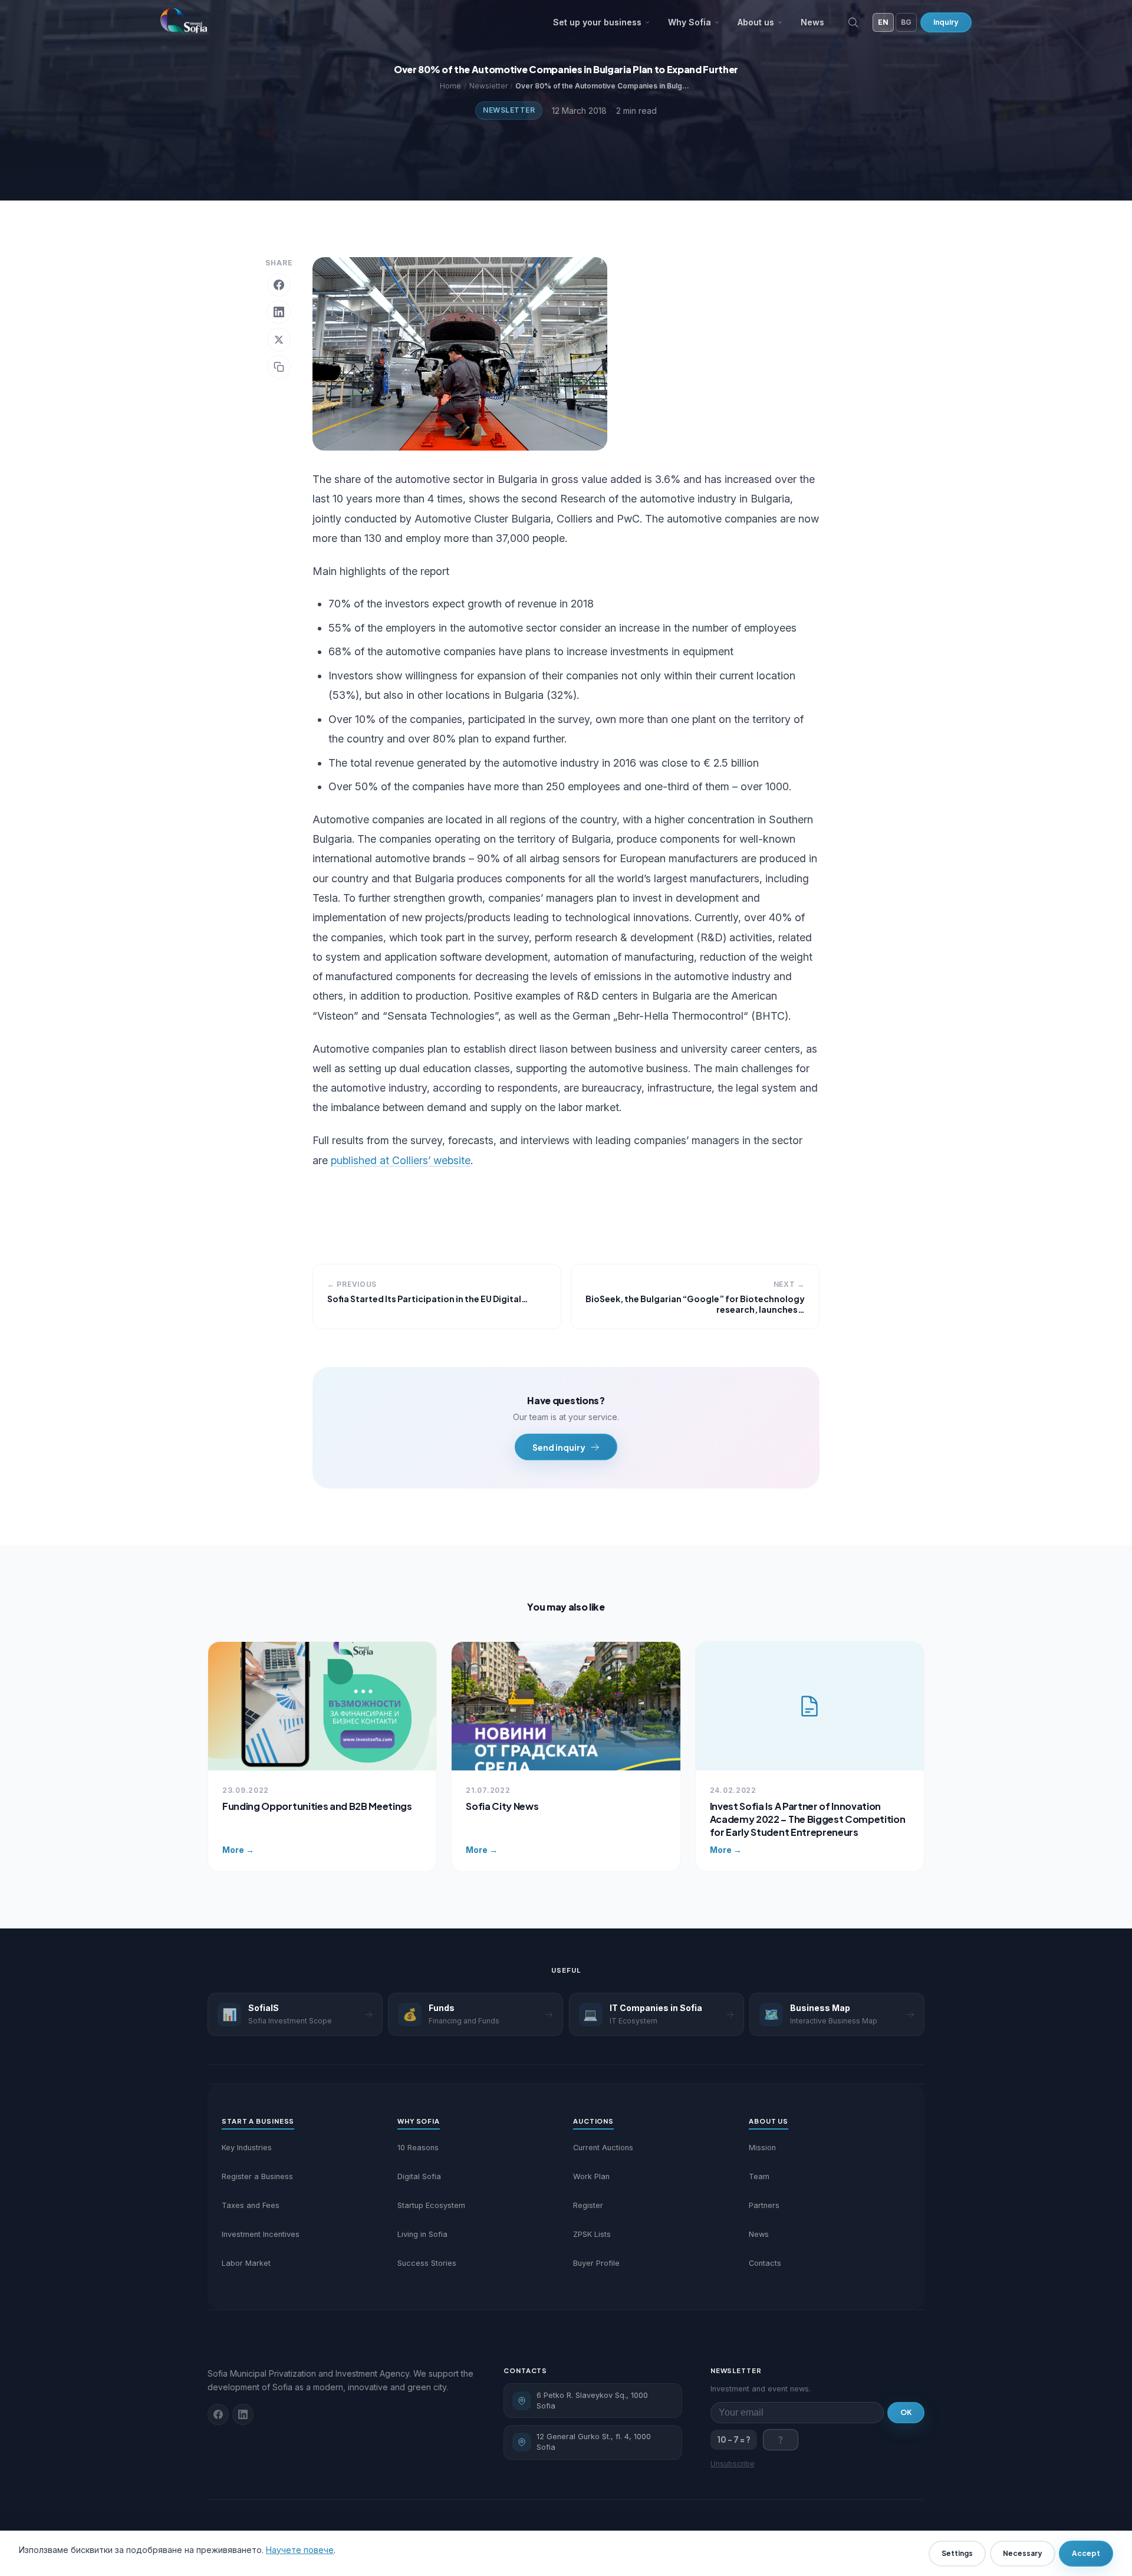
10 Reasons (418, 2148)
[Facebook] (279, 285)
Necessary (1023, 2553)
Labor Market (246, 2263)
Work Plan (591, 2176)
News (812, 22)
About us (756, 22)
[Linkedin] (243, 2414)
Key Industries (247, 2148)
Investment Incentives (261, 2234)
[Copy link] (279, 367)
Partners (764, 2205)
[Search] (853, 22)
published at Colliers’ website (401, 1160)
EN (883, 22)
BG (906, 22)
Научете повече (300, 2550)
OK (906, 2412)
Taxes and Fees (251, 2205)
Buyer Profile (596, 2263)
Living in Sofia (422, 2234)
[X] (279, 340)
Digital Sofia (419, 2176)
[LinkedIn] (279, 312)
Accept (1086, 2553)
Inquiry (946, 22)
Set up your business (597, 22)
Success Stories (427, 2263)
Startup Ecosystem (431, 2205)
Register (588, 2205)
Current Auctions (603, 2148)
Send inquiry (559, 1447)
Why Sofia (690, 22)
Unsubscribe (733, 2464)
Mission (762, 2148)
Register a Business (257, 2176)
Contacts (765, 2263)
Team (759, 2176)
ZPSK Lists (592, 2234)
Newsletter (509, 110)
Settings (957, 2553)
